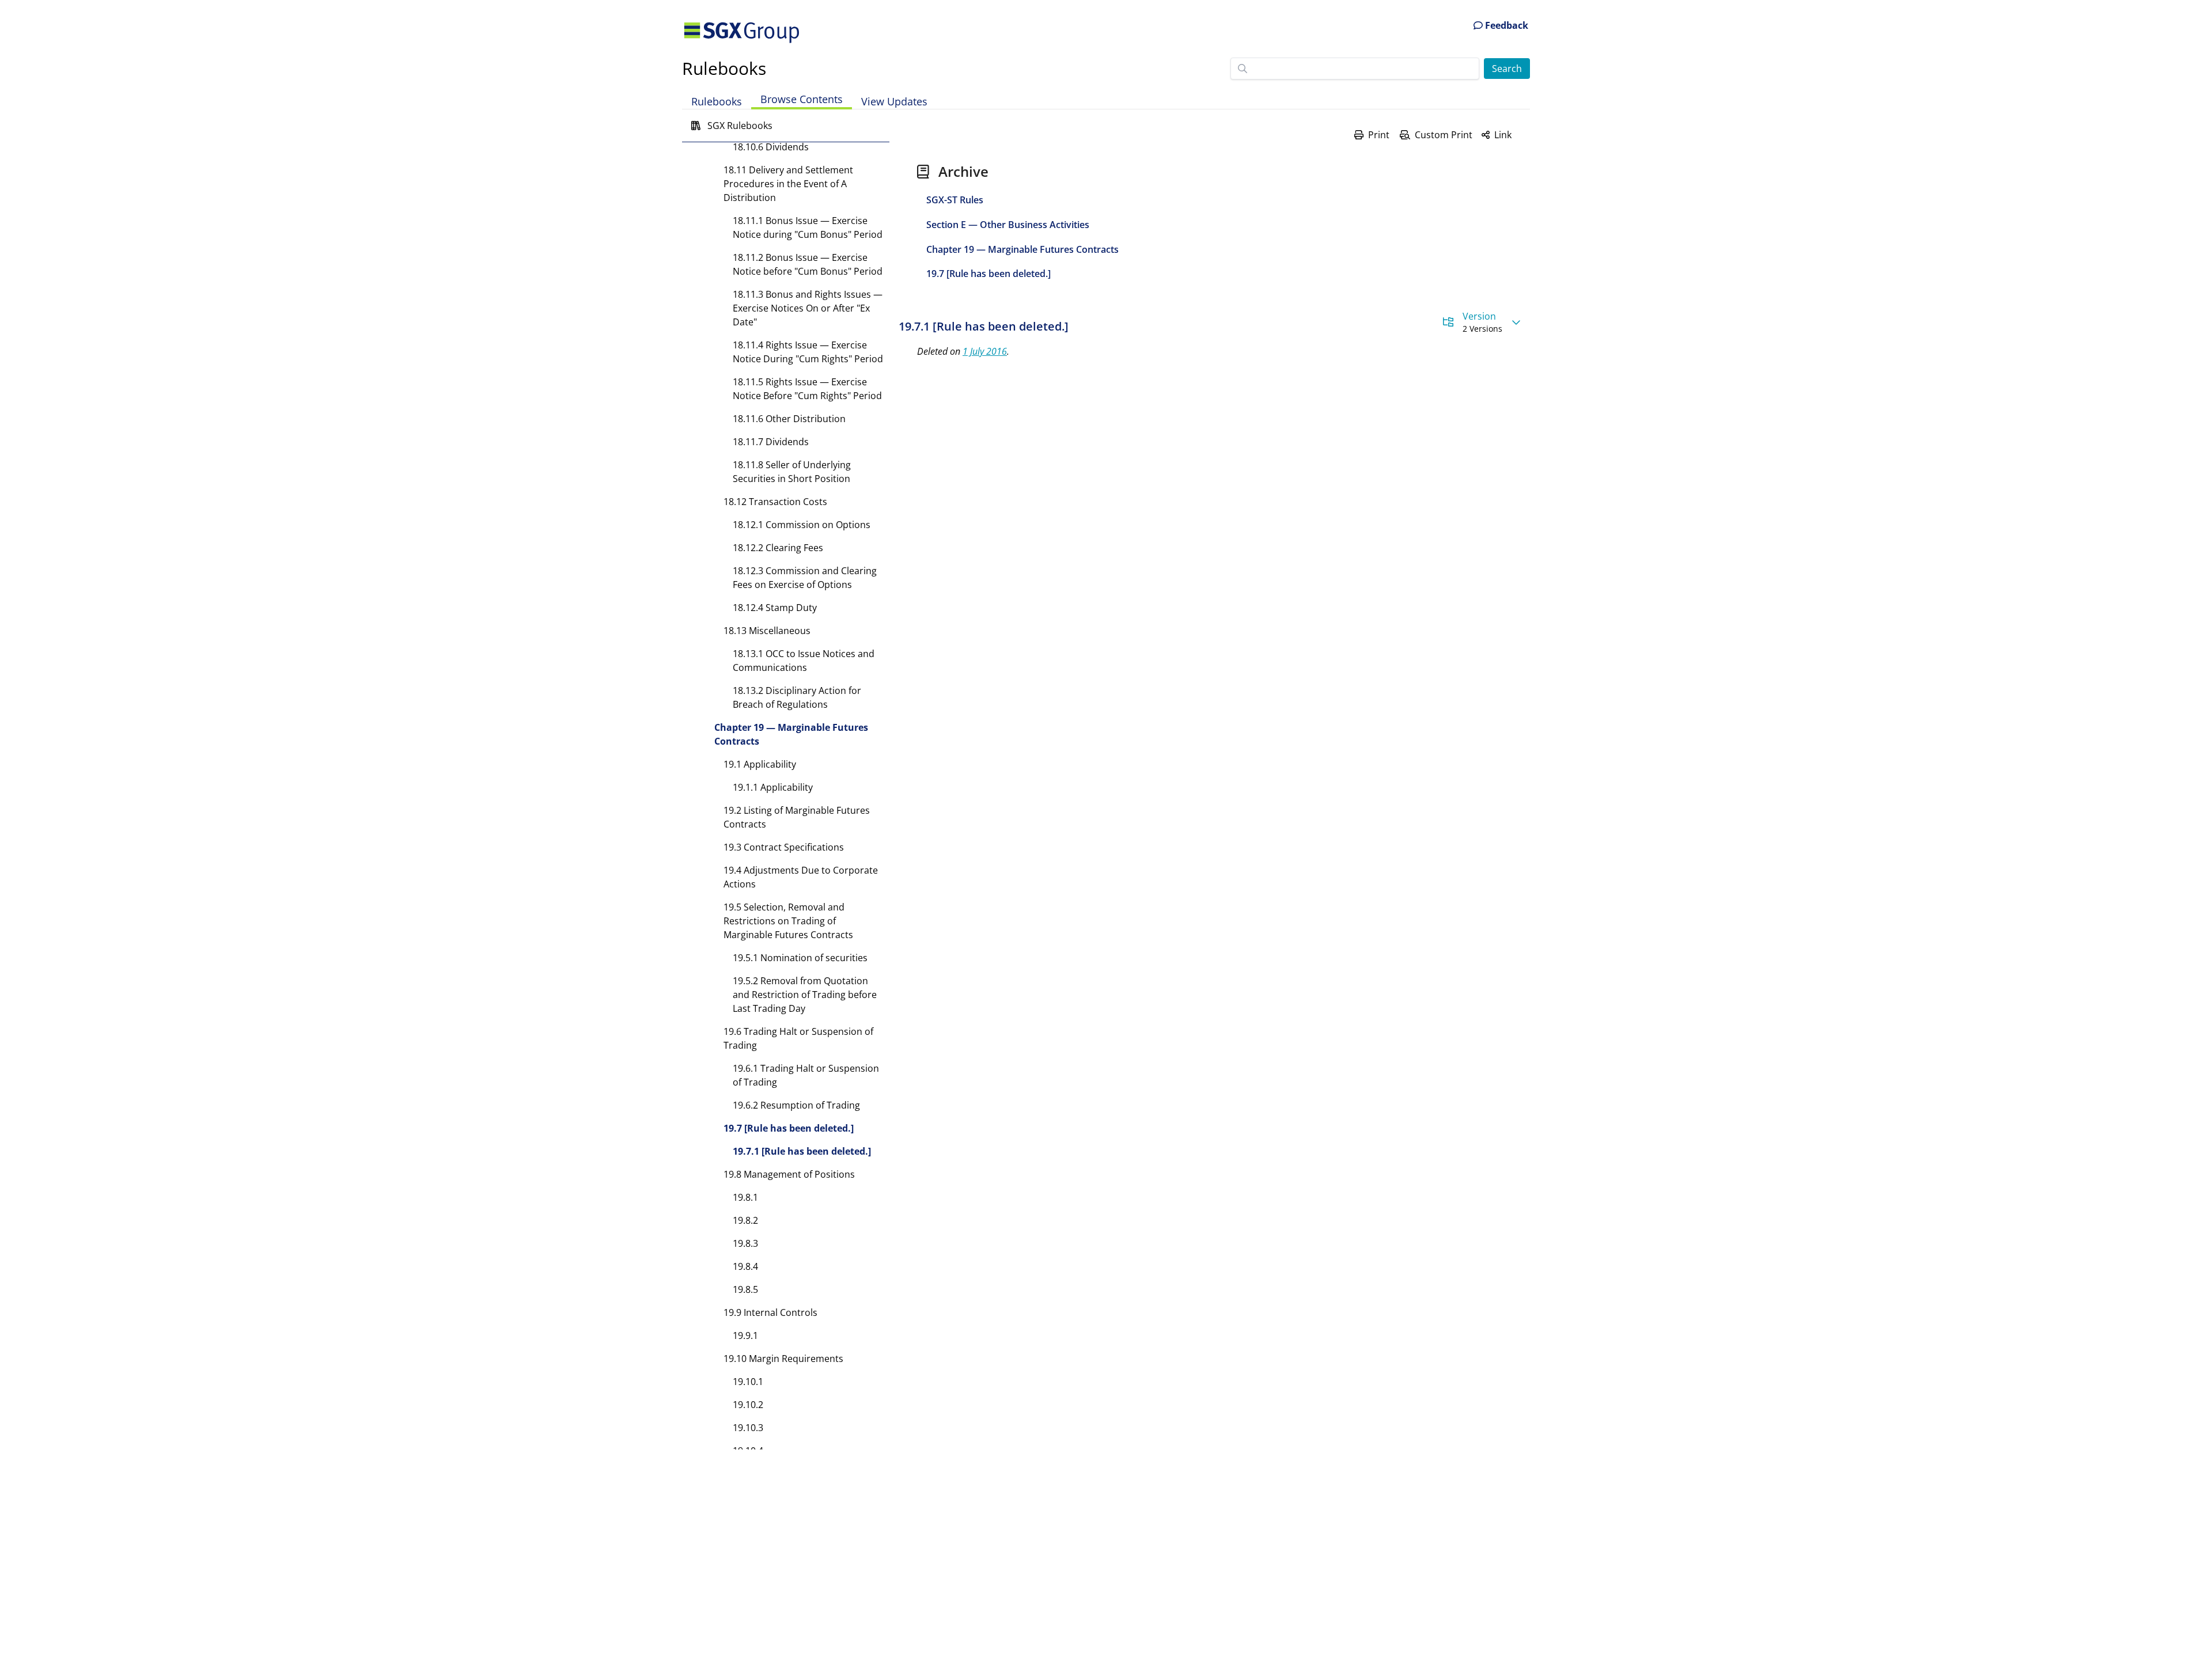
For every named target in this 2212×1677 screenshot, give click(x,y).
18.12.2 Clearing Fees (778, 548)
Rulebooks (724, 68)
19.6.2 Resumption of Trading (796, 1105)
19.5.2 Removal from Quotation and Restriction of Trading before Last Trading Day (805, 995)
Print (1379, 135)
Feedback (1505, 25)
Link (1503, 135)
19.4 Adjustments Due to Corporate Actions (801, 877)
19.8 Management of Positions (789, 1174)
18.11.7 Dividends (771, 442)
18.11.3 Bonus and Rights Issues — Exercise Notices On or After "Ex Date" (808, 308)
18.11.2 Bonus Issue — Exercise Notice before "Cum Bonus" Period (808, 264)
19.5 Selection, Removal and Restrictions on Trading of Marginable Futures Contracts (788, 921)
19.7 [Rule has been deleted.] (789, 1128)
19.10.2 (748, 1405)
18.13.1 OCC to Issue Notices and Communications (804, 661)
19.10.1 (748, 1382)
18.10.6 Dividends (771, 147)
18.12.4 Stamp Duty (775, 608)
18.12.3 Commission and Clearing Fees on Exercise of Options (805, 578)
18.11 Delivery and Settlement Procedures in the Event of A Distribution (788, 184)
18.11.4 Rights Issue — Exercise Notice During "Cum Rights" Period (808, 352)
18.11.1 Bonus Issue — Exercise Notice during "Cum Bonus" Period (808, 227)
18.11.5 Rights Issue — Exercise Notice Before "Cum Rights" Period (807, 389)
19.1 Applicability (760, 764)
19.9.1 (745, 1335)
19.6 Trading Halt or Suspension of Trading (798, 1038)
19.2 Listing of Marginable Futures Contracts (797, 817)
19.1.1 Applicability (773, 787)
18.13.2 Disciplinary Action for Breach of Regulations (797, 697)
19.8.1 (745, 1197)
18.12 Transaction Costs (775, 502)
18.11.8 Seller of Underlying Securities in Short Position (792, 472)
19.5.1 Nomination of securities (800, 958)
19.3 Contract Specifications (784, 847)
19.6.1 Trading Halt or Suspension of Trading (806, 1075)
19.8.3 (745, 1243)
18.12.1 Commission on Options (802, 525)
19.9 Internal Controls (770, 1312)
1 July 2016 (985, 351)
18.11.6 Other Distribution (789, 419)
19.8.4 (745, 1266)
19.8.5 (745, 1289)
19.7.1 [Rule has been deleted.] (802, 1151)
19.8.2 (745, 1220)
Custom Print (1444, 135)
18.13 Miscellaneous (767, 631)
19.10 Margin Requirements (783, 1359)
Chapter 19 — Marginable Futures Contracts (791, 734)
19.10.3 (748, 1428)
